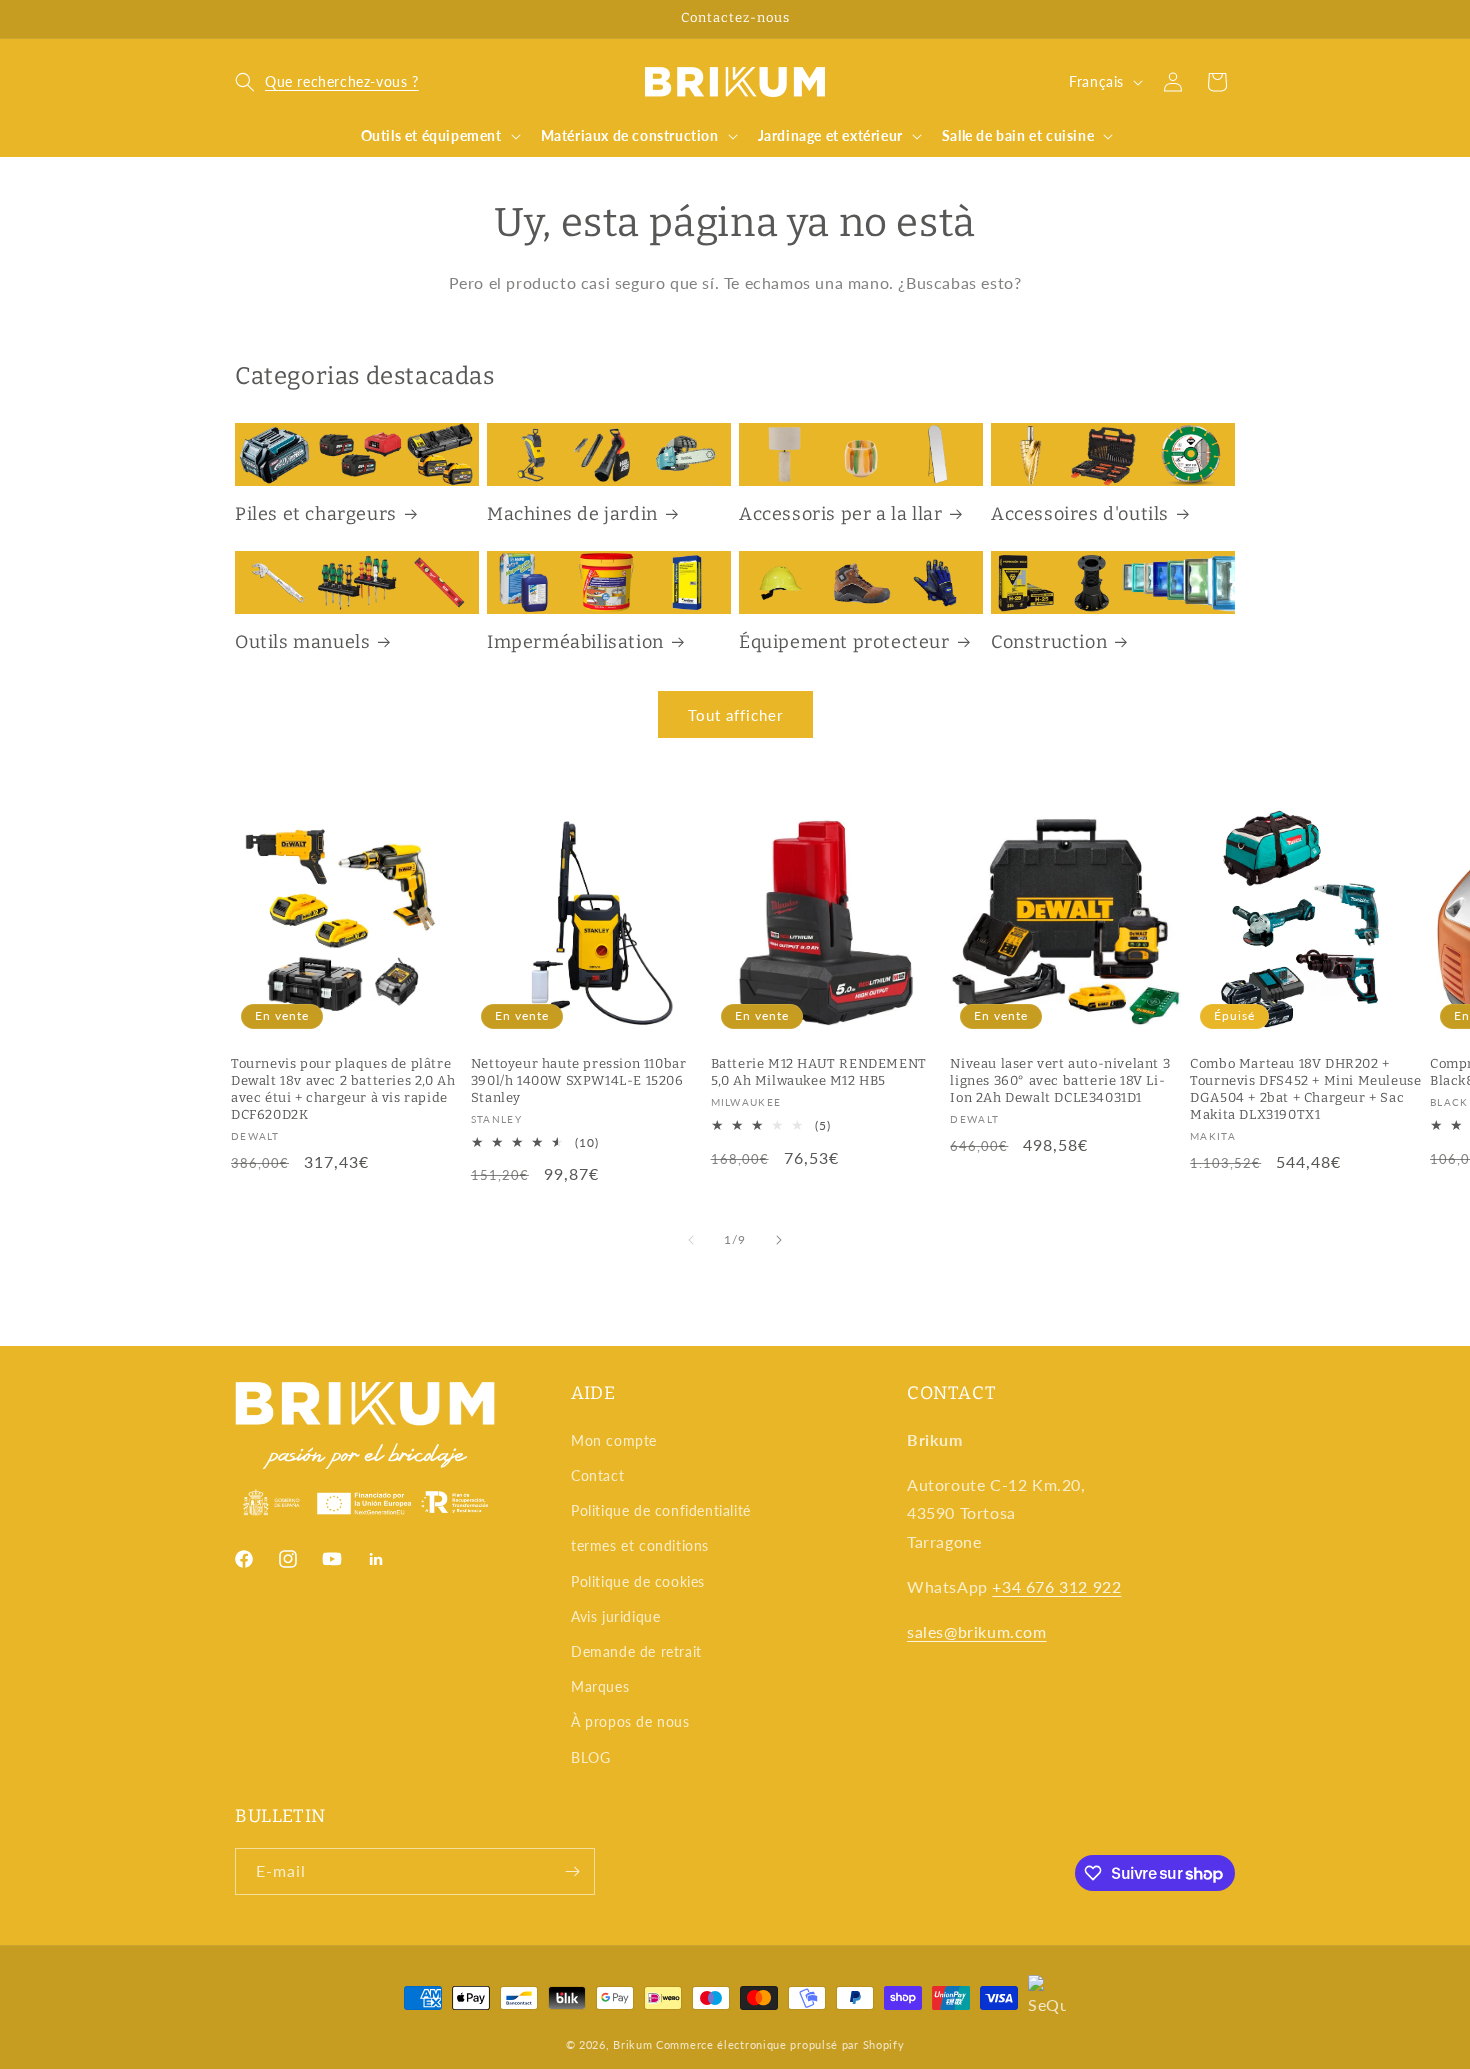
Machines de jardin (572, 514)
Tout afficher (735, 715)
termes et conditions (640, 1545)
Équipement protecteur (844, 642)
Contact (597, 1475)
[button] (327, 82)
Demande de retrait (636, 1651)
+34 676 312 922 (1056, 1586)
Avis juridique (615, 1616)
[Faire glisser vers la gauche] (691, 1240)
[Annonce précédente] (242, 19)
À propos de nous (630, 1721)
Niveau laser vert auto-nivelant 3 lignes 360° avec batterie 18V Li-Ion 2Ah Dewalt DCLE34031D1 (1060, 1080)
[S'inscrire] (572, 1871)
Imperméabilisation (575, 642)
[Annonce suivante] (1228, 19)
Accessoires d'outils (1080, 514)
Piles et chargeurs (316, 514)
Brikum (632, 2044)
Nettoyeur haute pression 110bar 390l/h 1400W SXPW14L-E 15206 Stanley (579, 1080)
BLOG (590, 1757)
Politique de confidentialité (661, 1510)
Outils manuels (302, 642)
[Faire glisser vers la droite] (779, 1240)
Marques (600, 1686)
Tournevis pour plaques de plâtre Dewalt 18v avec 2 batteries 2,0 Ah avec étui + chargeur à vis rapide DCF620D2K (343, 1089)
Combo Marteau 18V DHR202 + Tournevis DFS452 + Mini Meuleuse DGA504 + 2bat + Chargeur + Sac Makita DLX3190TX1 (1305, 1089)
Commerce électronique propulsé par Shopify (780, 2044)
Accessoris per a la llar (840, 514)
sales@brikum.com (977, 1631)
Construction (1049, 642)
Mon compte (614, 1440)
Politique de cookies (638, 1581)
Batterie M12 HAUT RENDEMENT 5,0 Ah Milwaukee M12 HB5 (819, 1072)
